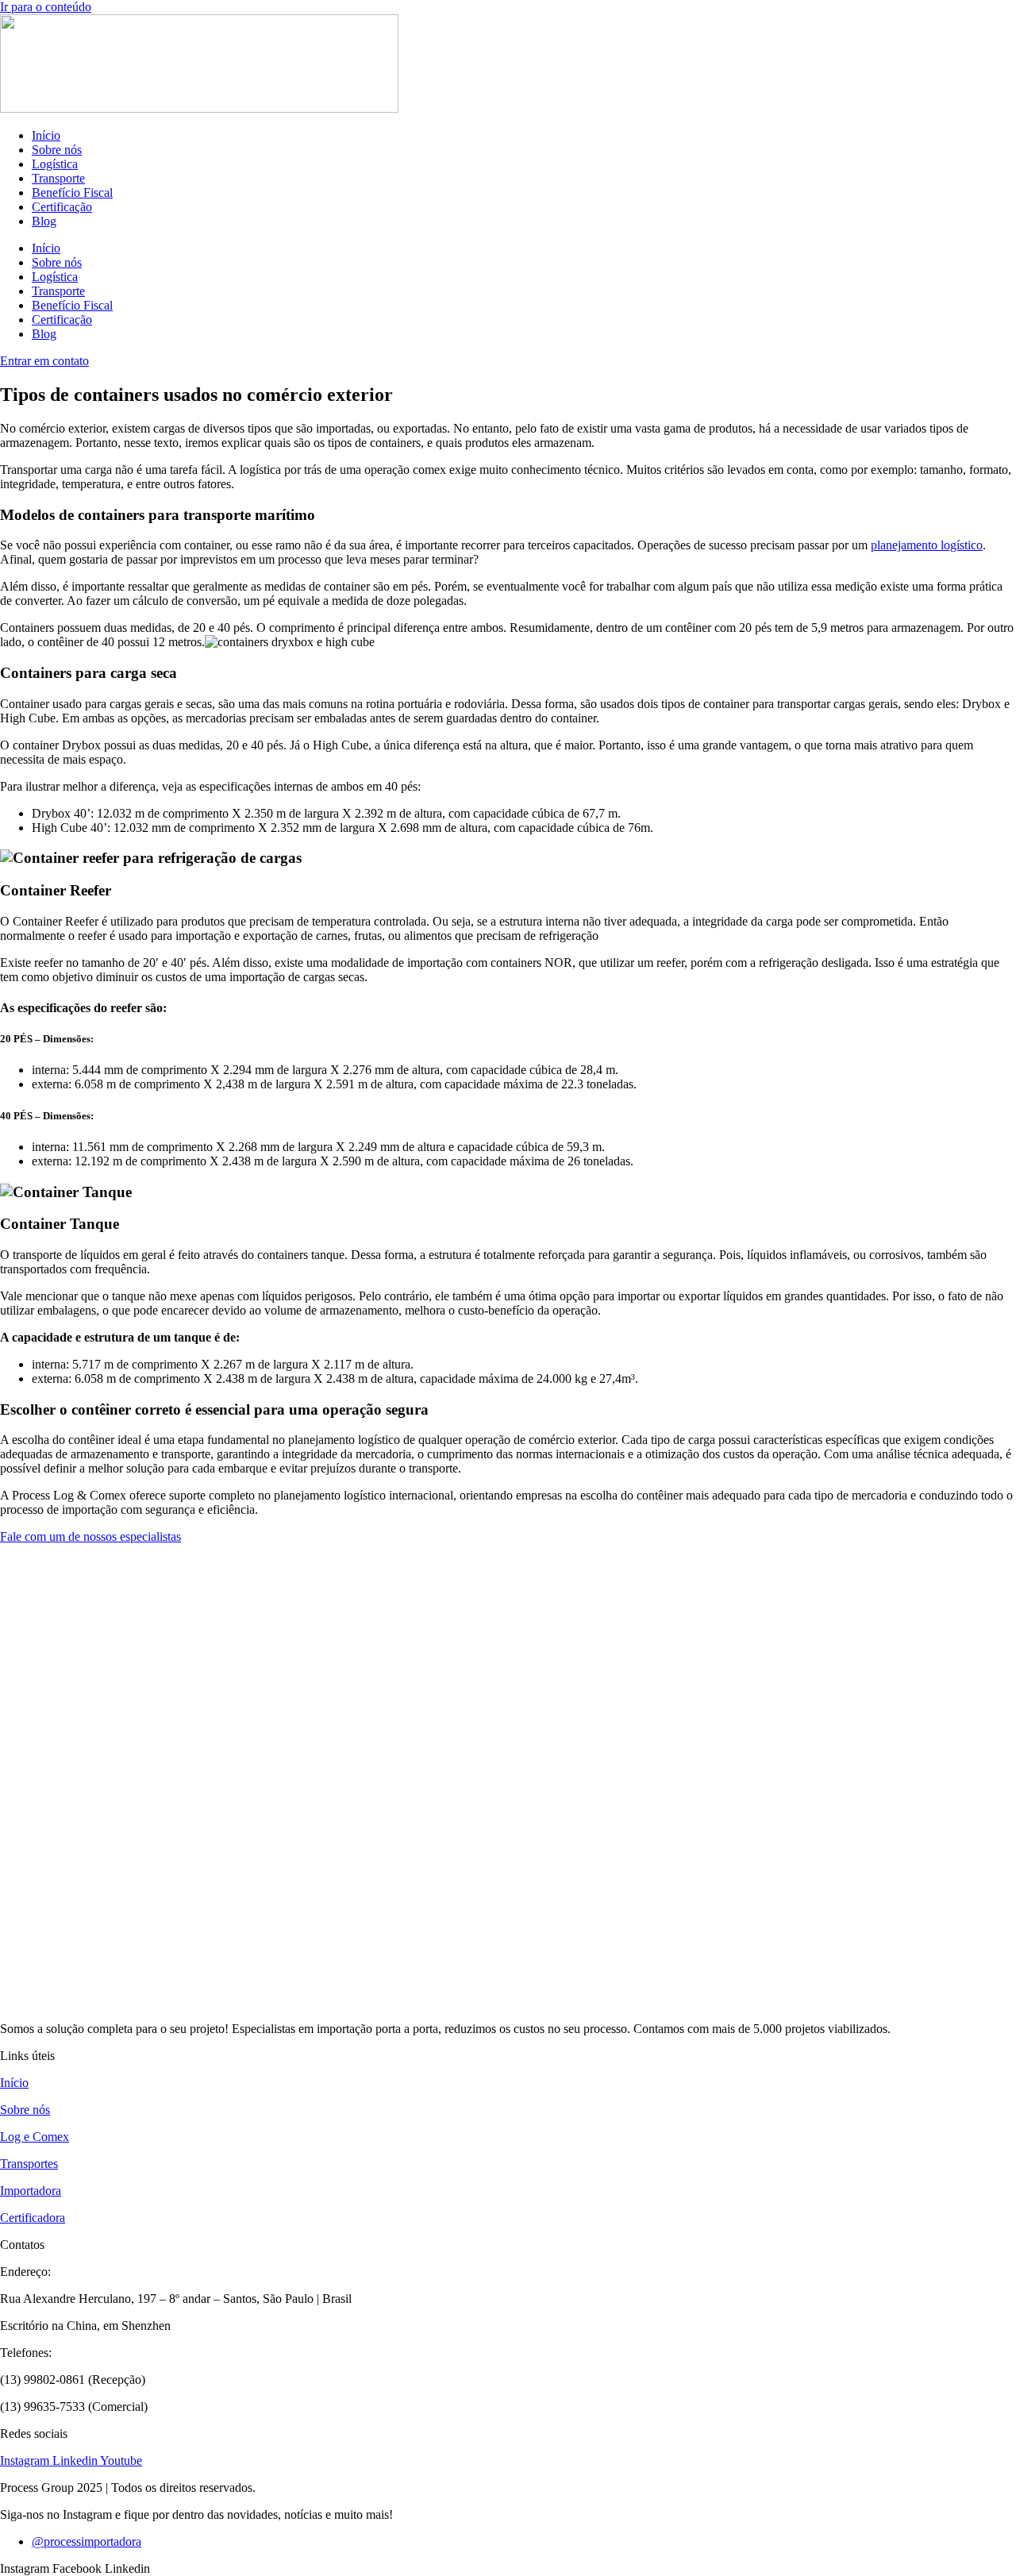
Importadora (31, 2191)
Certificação (62, 207)
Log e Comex (35, 2137)
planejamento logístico (927, 545)
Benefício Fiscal (72, 193)
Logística (55, 164)
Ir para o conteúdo (46, 7)
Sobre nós (57, 150)
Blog (44, 221)
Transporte (58, 178)
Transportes (29, 2164)
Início (46, 135)
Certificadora (33, 2218)
